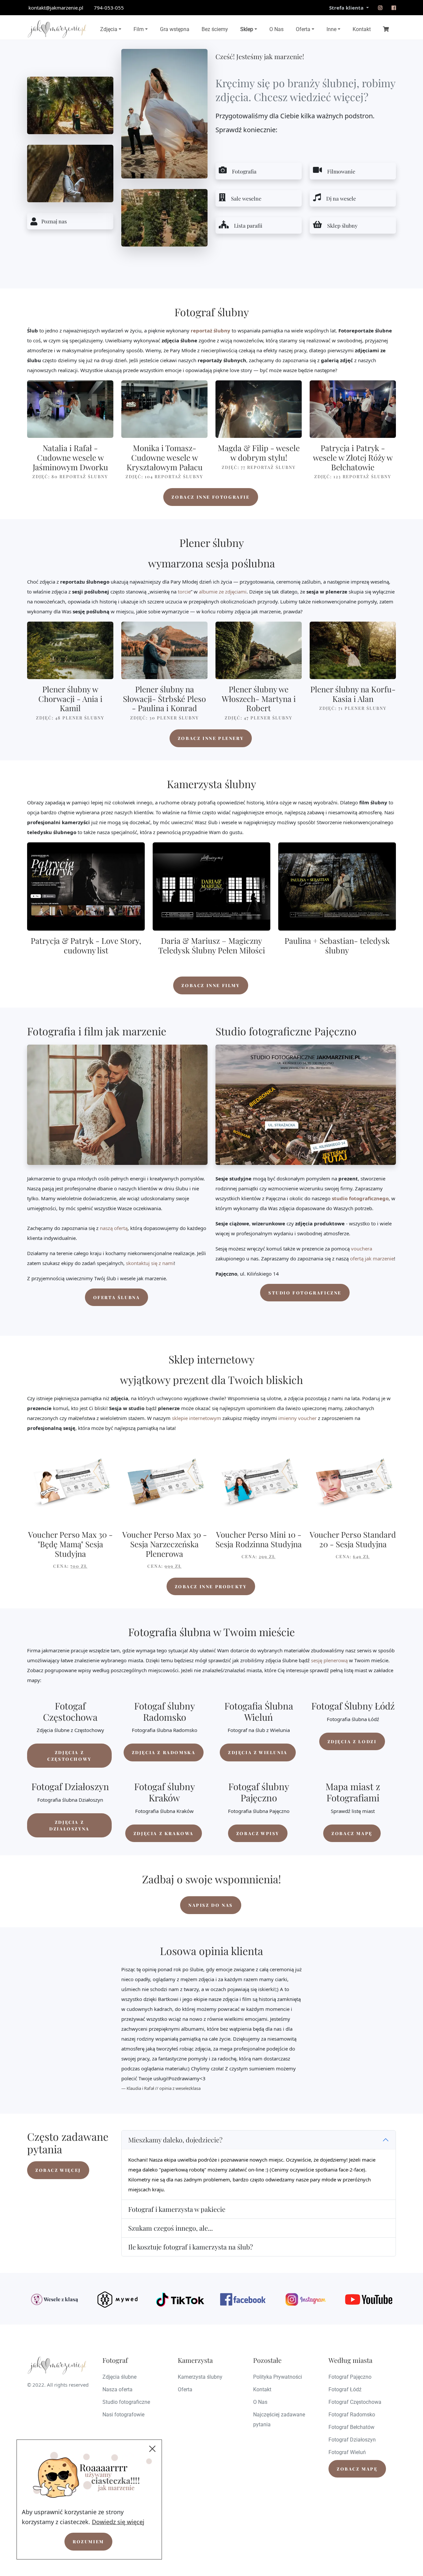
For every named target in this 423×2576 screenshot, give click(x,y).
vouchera (362, 1249)
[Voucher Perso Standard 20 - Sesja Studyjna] (353, 1481)
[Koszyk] (386, 29)
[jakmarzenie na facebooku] (394, 8)
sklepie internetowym (196, 1418)
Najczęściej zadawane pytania (279, 2420)
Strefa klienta (347, 8)
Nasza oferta (117, 2389)
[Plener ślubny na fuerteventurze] (164, 114)
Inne (331, 29)
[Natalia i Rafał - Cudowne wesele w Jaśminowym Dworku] (70, 409)
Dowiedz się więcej (118, 2522)
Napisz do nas (211, 1905)
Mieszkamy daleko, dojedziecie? (175, 2140)
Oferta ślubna (117, 1297)
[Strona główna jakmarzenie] (57, 29)
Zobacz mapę (352, 1833)
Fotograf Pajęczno (350, 2377)
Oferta (303, 29)
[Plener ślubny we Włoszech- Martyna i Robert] (259, 650)
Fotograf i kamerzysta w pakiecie (177, 2209)
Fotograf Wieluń (347, 2452)
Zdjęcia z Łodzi (352, 1741)
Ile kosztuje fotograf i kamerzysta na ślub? (191, 2247)
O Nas (276, 29)
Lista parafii (248, 226)
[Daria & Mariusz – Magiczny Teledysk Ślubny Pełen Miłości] (211, 886)
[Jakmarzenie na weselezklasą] (55, 2299)
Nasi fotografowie (123, 2415)
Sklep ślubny (342, 226)
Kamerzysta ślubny (200, 2377)
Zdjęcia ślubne (119, 2377)
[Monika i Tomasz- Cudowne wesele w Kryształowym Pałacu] (164, 409)
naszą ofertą (114, 1228)
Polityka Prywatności (278, 2377)
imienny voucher (297, 1418)
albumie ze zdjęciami (223, 592)
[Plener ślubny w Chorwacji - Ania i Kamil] (70, 650)
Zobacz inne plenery (211, 738)
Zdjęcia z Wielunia (258, 1752)
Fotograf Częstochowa (355, 2402)
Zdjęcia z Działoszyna (69, 1825)
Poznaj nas (54, 221)
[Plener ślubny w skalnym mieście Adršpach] (70, 173)
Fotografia (244, 171)
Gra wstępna (175, 29)
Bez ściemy (215, 29)
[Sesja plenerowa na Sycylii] (70, 105)
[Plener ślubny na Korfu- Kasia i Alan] (353, 650)
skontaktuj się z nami (150, 1263)
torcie (184, 592)
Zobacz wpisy (258, 1833)
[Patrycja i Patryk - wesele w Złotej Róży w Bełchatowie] (353, 409)
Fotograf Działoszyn (352, 2440)
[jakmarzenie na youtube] (368, 2299)
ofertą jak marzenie (372, 1258)
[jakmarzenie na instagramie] (380, 8)
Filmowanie (341, 171)
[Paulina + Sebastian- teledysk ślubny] (337, 886)
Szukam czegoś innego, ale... (171, 2228)
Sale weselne (246, 198)
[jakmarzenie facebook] (243, 2299)
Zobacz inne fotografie (211, 497)
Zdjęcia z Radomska (164, 1752)
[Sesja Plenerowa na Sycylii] (164, 218)
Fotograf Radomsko (352, 2415)
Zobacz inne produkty (211, 1586)
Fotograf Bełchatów (351, 2427)
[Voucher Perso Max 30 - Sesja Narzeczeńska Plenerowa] (164, 1481)
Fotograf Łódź (345, 2389)
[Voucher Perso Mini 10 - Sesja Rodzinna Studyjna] (259, 1481)
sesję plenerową (329, 1660)
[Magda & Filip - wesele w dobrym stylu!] (259, 409)
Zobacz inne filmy (211, 985)
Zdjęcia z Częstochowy (69, 1756)
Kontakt (362, 29)
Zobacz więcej (58, 2170)
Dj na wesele (341, 198)
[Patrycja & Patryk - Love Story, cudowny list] (86, 886)
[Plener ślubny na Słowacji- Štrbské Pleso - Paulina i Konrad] (164, 650)
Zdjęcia (109, 29)
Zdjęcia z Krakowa (164, 1833)
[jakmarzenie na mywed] (117, 2299)
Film (139, 29)
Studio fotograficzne (305, 1293)
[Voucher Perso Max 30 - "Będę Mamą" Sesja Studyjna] (70, 1481)
